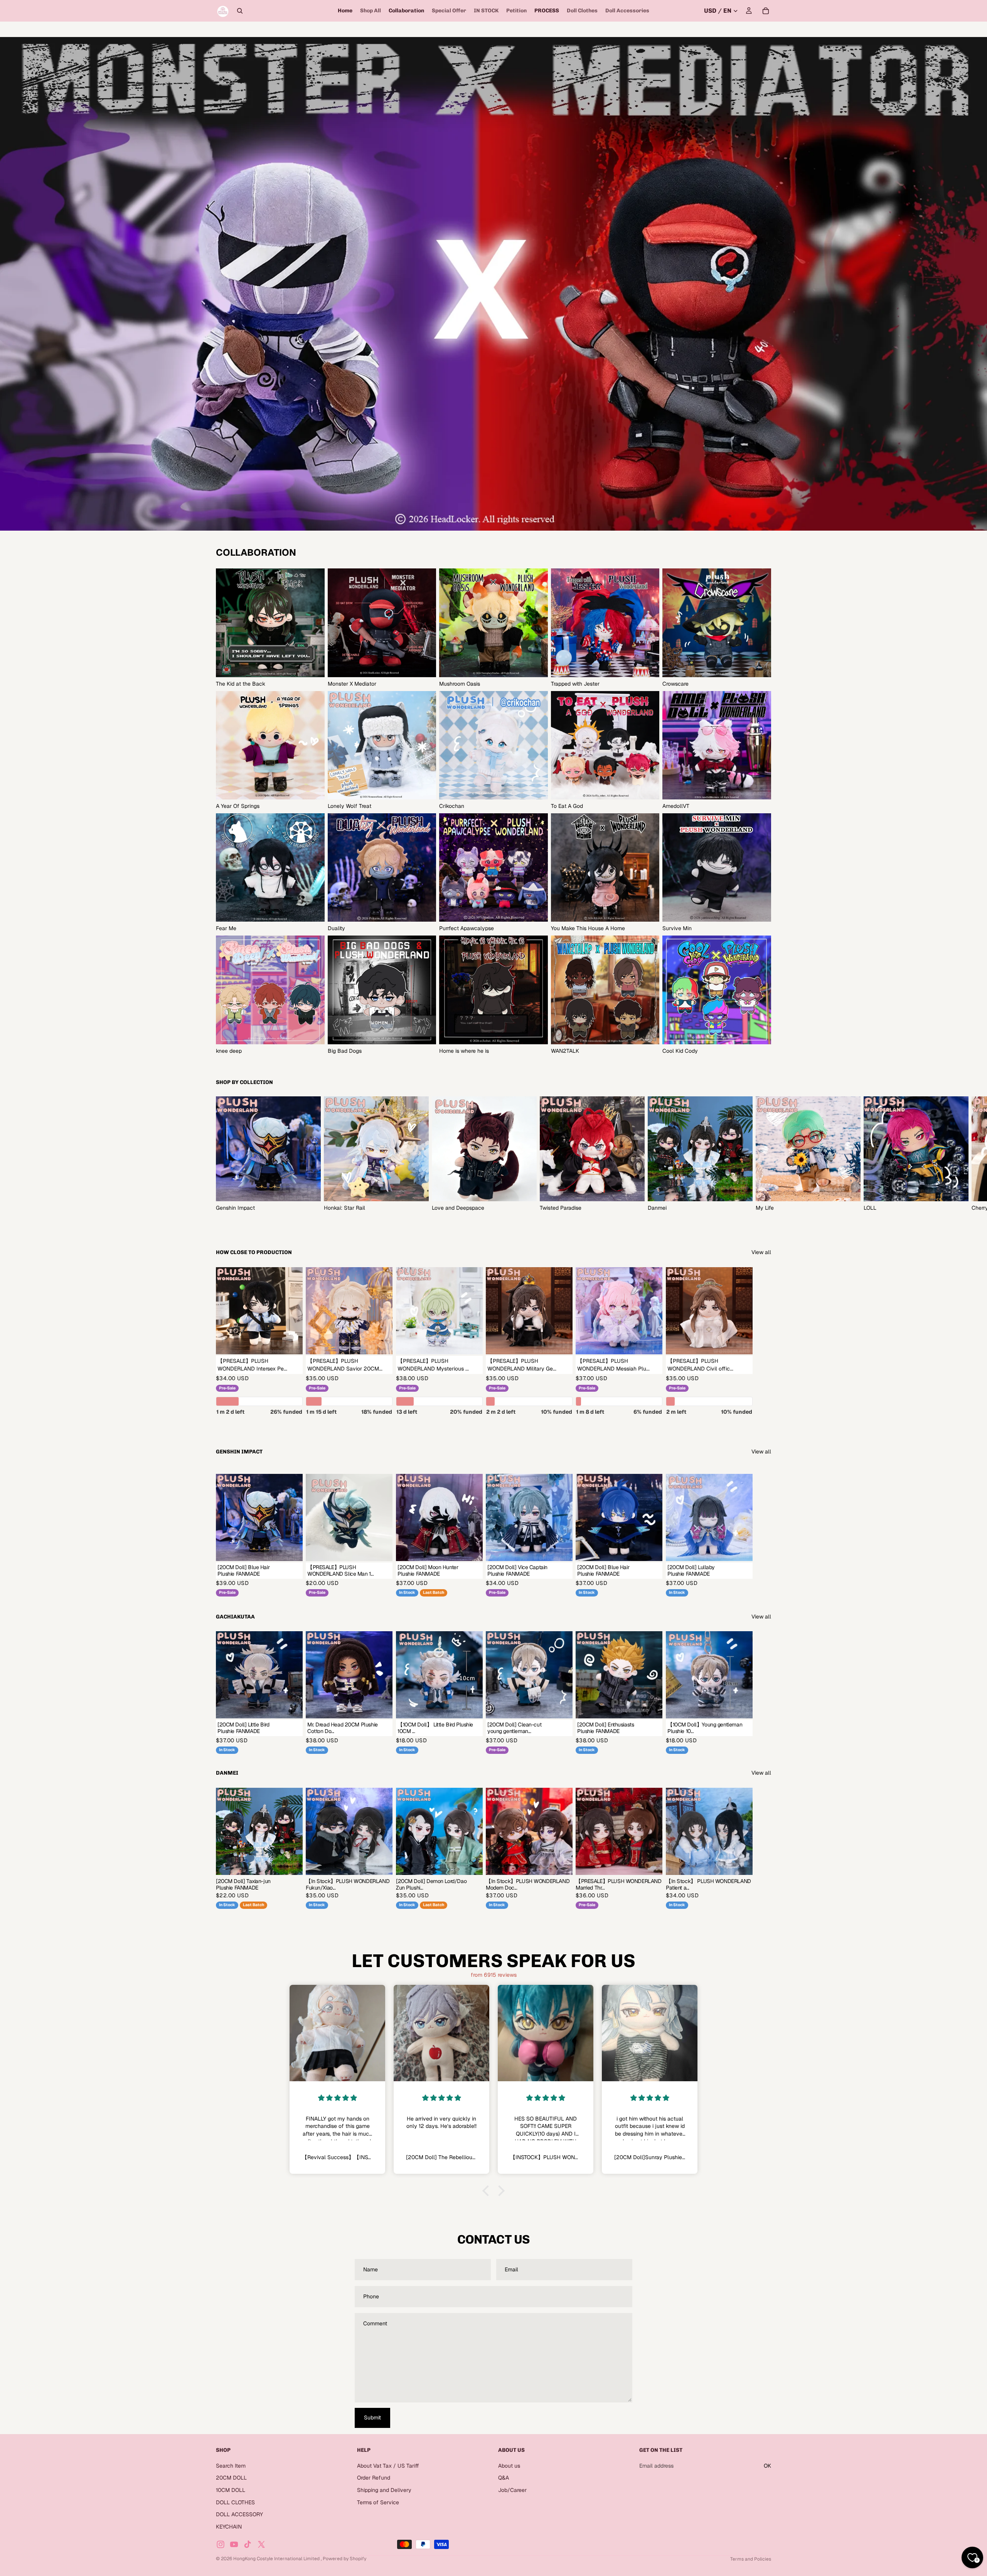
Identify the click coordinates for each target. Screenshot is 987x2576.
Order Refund (374, 2478)
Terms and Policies (751, 2559)
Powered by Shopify (344, 2559)
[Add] (381, 1549)
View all (761, 1252)
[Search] (240, 11)
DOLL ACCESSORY (239, 2514)
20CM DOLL (231, 2478)
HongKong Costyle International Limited (277, 2559)
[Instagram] (221, 2544)
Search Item (231, 2466)
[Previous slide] (510, 1831)
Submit (372, 2418)
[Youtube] (234, 2544)
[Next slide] (763, 1154)
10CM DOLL (231, 2490)
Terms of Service (378, 2502)
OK (767, 2466)
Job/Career (512, 2490)
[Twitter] (261, 2544)
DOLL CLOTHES (235, 2502)
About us (509, 2466)
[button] (488, 2191)
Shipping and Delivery (384, 2490)
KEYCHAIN (229, 2527)
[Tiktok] (248, 2544)
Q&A (504, 2478)
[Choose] (291, 1342)
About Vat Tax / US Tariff (388, 2466)
